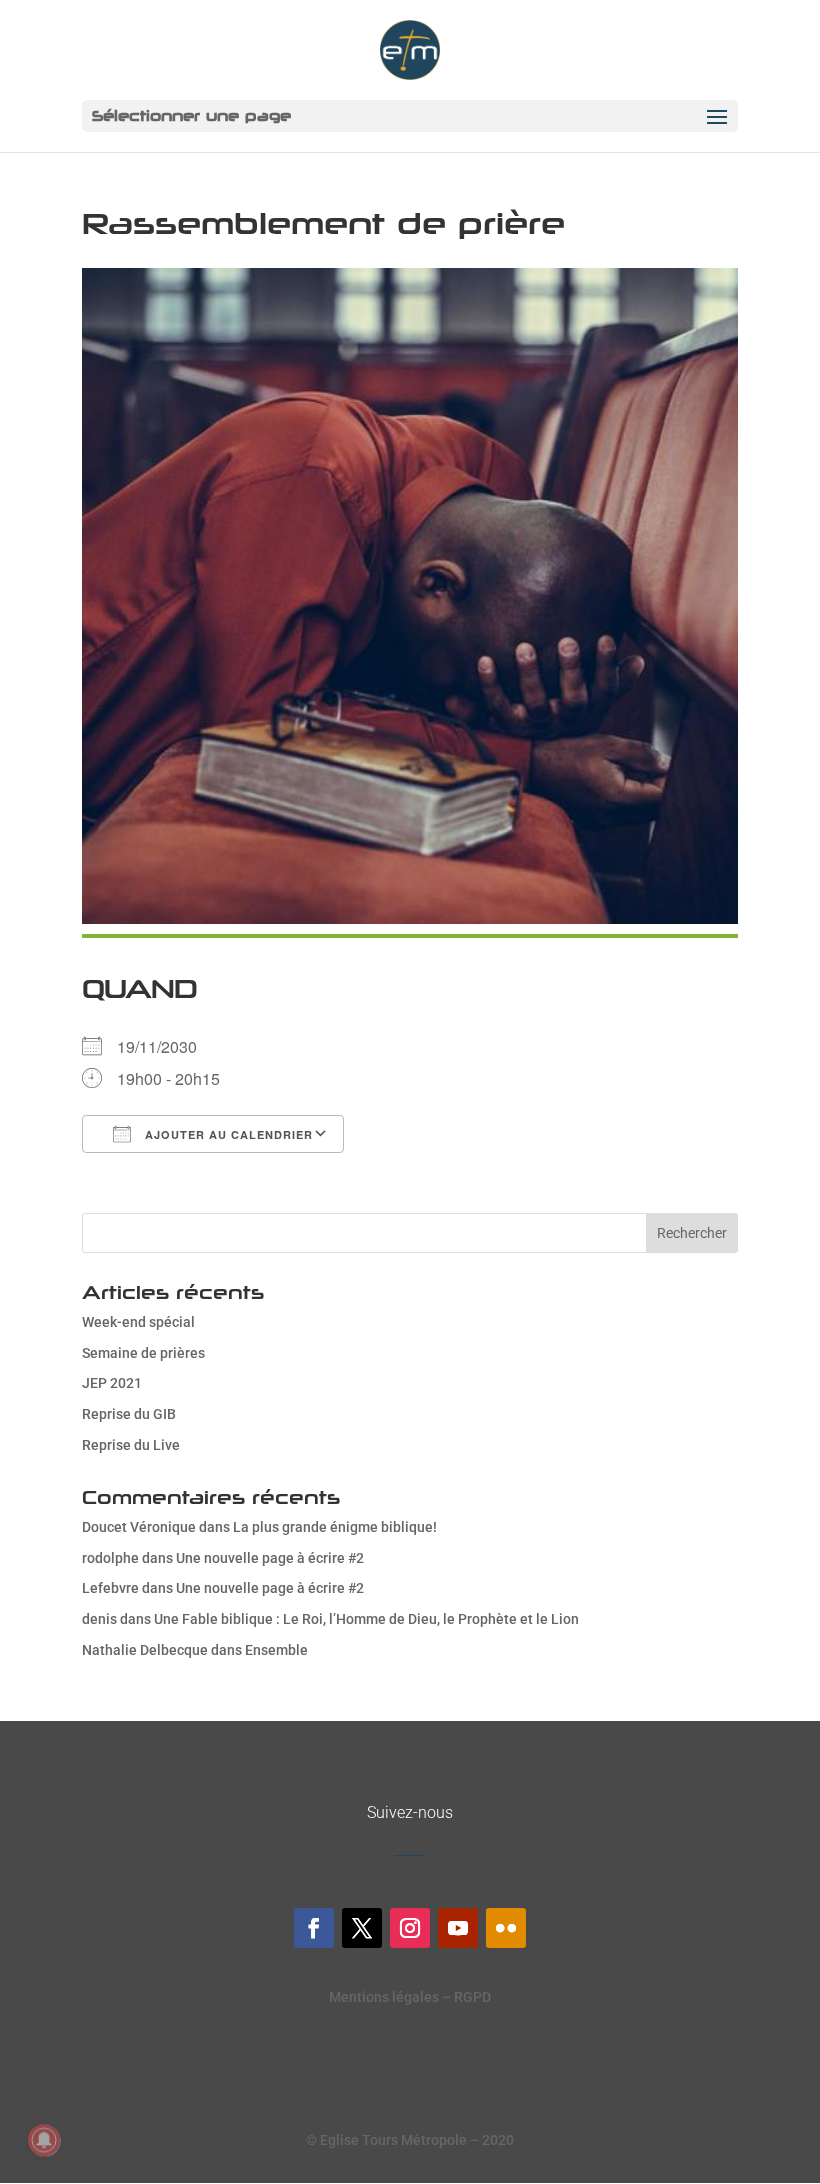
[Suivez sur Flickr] (506, 1928)
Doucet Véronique (139, 1527)
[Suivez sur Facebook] (314, 1928)
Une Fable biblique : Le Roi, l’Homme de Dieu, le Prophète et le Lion (366, 1619)
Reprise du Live (131, 1445)
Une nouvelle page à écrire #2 (270, 1558)
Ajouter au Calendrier (227, 1134)
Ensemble (276, 1650)
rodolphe (110, 1558)
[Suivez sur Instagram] (410, 1928)
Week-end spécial (138, 1322)
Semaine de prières (143, 1353)
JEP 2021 (112, 1383)
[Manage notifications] (44, 2140)
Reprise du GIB (129, 1414)
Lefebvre (110, 1588)
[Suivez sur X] (362, 1928)
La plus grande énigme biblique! (335, 1527)
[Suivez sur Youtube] (458, 1928)
